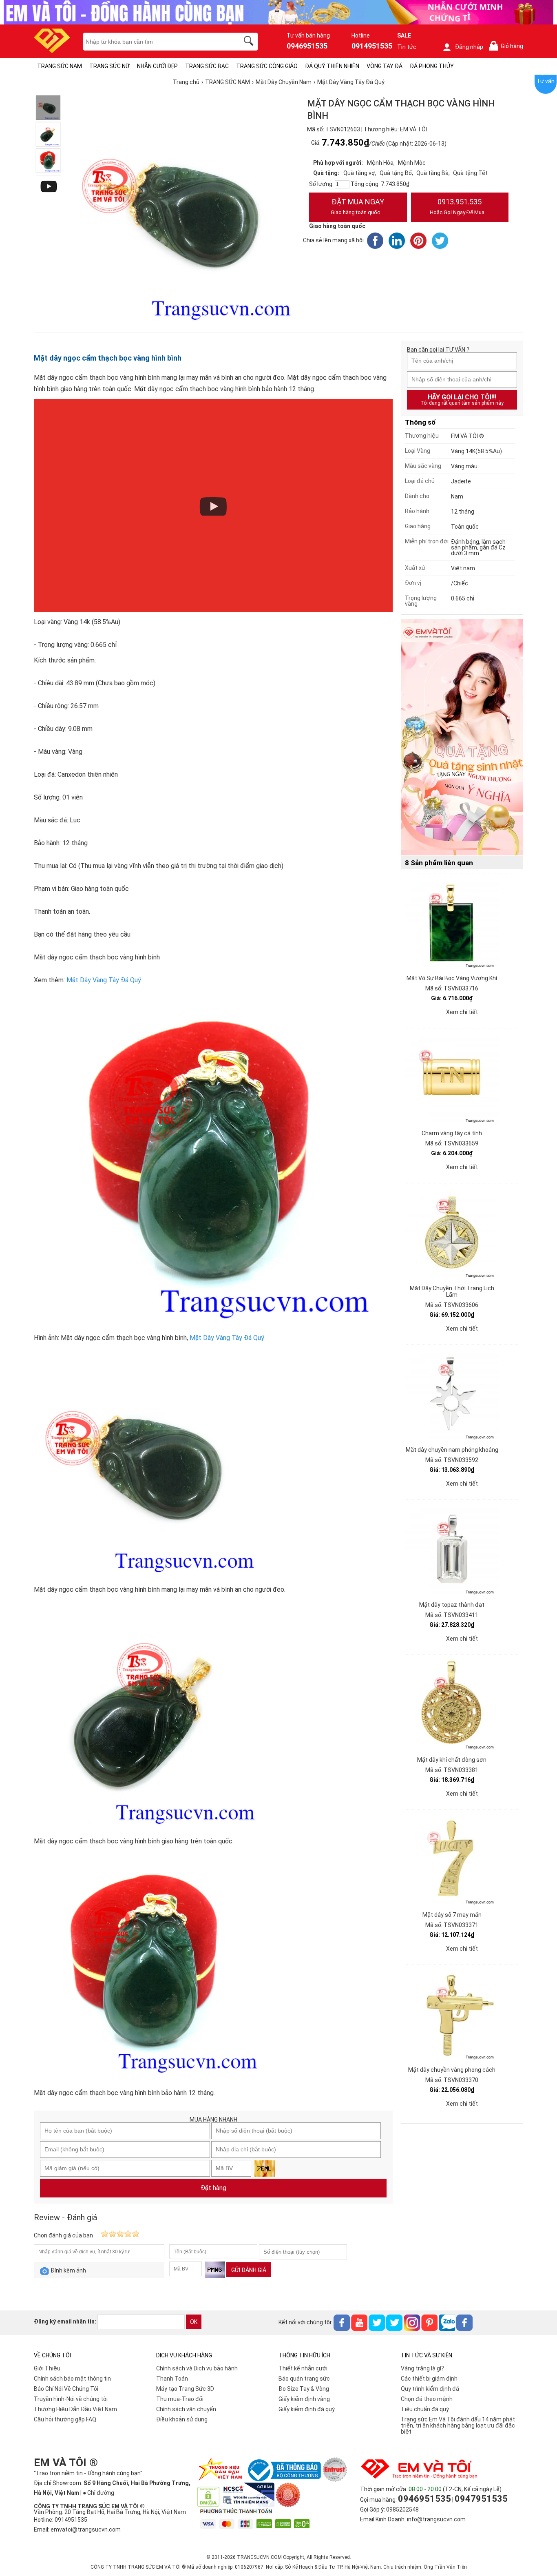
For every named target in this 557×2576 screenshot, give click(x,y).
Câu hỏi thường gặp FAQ (65, 2419)
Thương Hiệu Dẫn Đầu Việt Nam (75, 2409)
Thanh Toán (172, 2379)
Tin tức (407, 47)
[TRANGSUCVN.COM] (52, 50)
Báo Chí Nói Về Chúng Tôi (66, 2389)
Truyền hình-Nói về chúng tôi (71, 2399)
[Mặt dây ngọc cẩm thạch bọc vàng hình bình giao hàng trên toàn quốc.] (48, 134)
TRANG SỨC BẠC (207, 66)
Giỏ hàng (508, 46)
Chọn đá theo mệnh (427, 2399)
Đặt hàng (213, 2188)
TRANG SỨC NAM (60, 66)
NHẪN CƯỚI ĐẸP (157, 66)
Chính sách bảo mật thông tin (72, 2379)
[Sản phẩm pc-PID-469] (462, 738)
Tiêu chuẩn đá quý (425, 2409)
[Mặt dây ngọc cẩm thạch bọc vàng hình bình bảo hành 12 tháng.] (48, 161)
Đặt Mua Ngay (357, 206)
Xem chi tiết (462, 1012)
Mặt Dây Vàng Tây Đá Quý (104, 980)
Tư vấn (546, 81)
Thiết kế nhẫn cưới (303, 2368)
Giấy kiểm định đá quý (307, 2409)
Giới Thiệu (47, 2368)
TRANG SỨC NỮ (109, 66)
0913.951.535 (457, 206)
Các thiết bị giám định (429, 2379)
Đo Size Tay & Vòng (304, 2389)
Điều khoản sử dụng (182, 2419)
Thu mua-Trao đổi (180, 2399)
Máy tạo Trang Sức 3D (185, 2389)
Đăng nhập (469, 47)
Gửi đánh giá (249, 2270)
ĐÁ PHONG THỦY (432, 66)
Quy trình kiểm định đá (430, 2389)
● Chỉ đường (98, 2493)
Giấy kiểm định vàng (304, 2399)
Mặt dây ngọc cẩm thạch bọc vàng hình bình (108, 358)
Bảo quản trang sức (304, 2379)
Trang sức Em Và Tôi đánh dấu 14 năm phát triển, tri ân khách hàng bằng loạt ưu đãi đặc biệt (458, 2425)
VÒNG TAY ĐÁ (385, 66)
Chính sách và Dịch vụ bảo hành (197, 2368)
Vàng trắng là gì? (422, 2368)
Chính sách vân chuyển (186, 2409)
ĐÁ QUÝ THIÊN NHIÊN (332, 66)
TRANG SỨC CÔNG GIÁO (267, 66)
